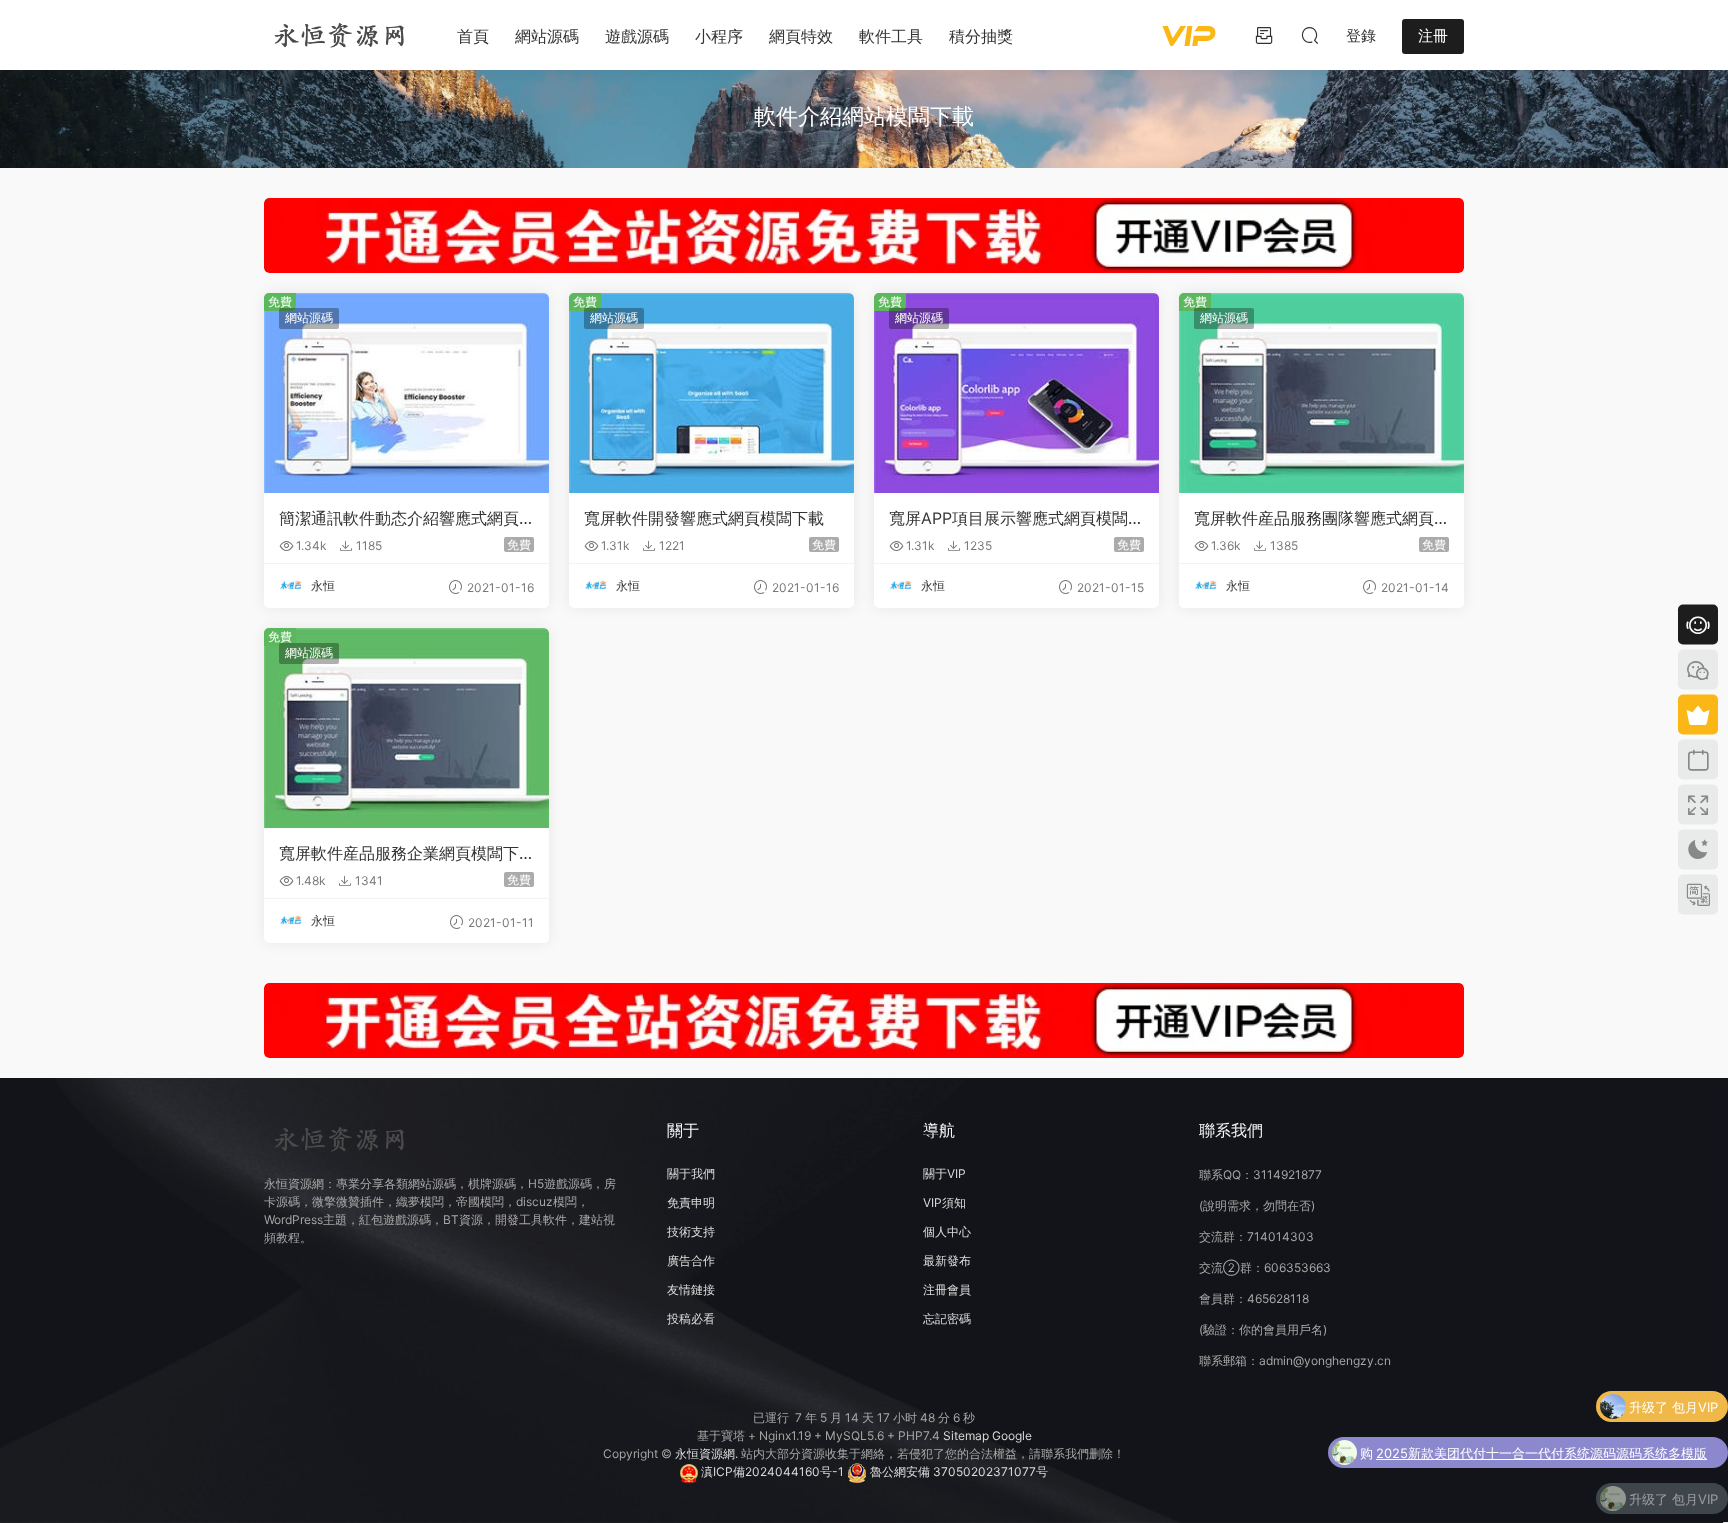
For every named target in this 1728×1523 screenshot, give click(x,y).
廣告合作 (691, 1260)
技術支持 (691, 1231)
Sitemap (966, 1435)
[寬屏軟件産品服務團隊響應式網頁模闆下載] (1321, 393)
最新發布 (947, 1260)
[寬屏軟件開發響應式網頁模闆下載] (711, 393)
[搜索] (1310, 35)
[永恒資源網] (339, 35)
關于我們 (691, 1173)
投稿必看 (691, 1318)
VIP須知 (944, 1202)
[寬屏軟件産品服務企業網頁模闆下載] (406, 728)
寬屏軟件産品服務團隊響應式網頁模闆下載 (1314, 518)
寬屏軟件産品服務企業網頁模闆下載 (399, 853)
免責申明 (691, 1202)
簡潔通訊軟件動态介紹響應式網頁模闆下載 (399, 518)
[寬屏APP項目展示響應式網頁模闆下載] (1016, 393)
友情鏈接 (691, 1289)
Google (1012, 1435)
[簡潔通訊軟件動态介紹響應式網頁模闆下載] (406, 393)
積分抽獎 (981, 36)
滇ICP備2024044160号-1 (771, 1471)
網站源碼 (547, 36)
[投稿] (1264, 35)
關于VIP (944, 1173)
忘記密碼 (947, 1318)
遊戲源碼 (637, 36)
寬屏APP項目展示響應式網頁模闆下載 (1016, 518)
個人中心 (947, 1231)
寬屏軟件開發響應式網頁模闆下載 (704, 518)
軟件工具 (891, 36)
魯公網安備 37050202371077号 (957, 1471)
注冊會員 (947, 1289)
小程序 (719, 36)
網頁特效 (801, 36)
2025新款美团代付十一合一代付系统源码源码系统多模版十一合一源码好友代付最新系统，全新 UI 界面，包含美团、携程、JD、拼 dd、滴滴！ (1541, 1449)
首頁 (473, 36)
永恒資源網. (708, 1453)
